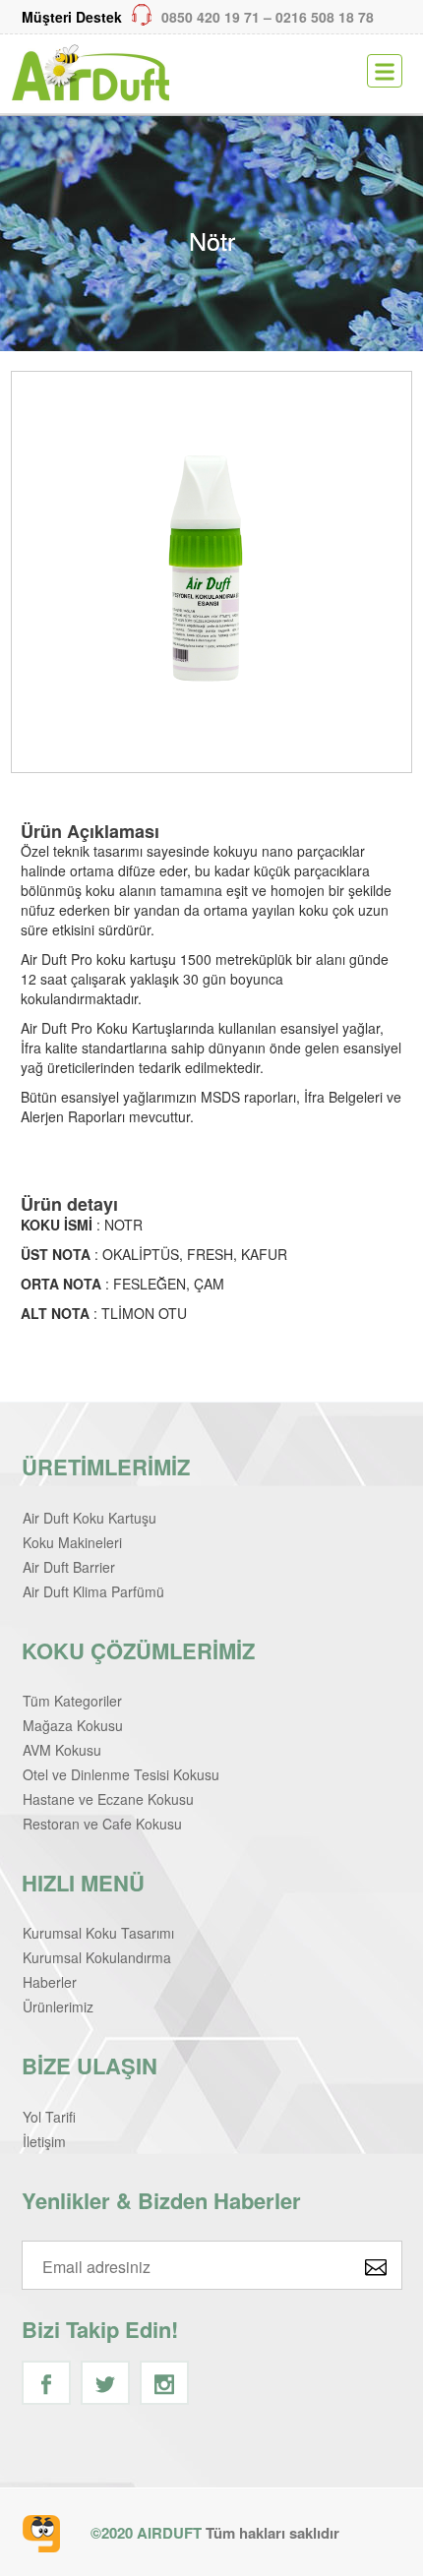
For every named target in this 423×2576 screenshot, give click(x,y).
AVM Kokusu (62, 1750)
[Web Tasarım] (41, 2534)
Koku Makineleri (72, 1542)
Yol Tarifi (49, 2117)
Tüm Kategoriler (72, 1701)
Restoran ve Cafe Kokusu (102, 1824)
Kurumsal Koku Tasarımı (98, 1933)
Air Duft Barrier (69, 1567)
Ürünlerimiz (58, 2007)
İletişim (44, 2141)
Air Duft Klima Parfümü (93, 1591)
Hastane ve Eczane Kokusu (108, 1799)
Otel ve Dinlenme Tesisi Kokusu (121, 1774)
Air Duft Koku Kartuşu (90, 1518)
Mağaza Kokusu (73, 1725)
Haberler (50, 1982)
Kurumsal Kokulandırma (97, 1957)
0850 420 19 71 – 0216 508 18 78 (198, 17)
